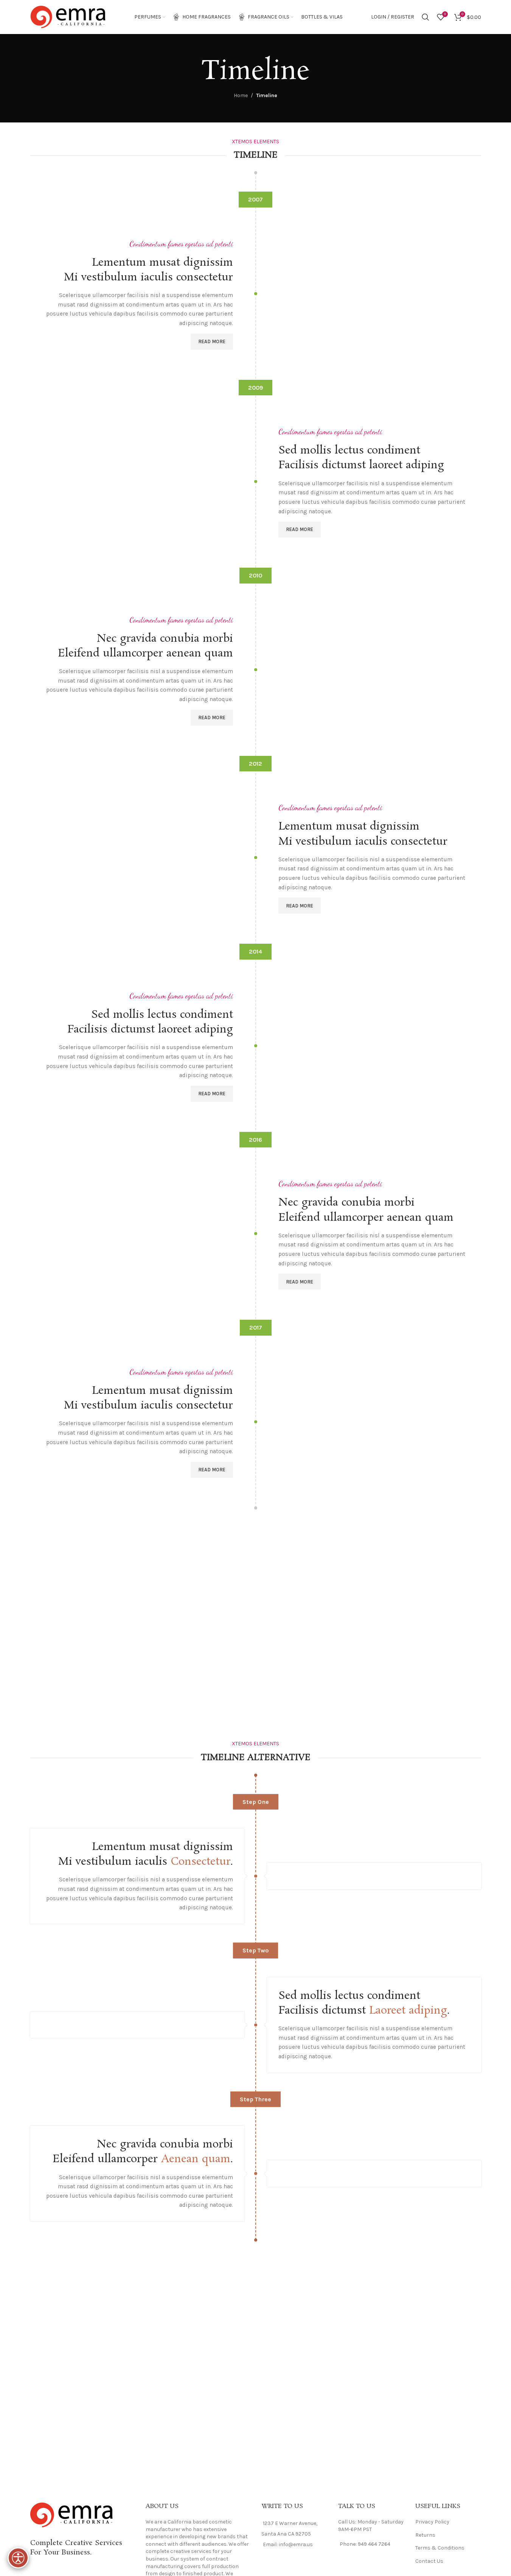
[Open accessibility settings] (18, 2558)
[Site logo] (68, 16)
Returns (425, 2535)
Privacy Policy (432, 2522)
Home (241, 95)
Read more (212, 341)
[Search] (426, 17)
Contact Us (429, 2561)
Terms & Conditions (440, 2548)
